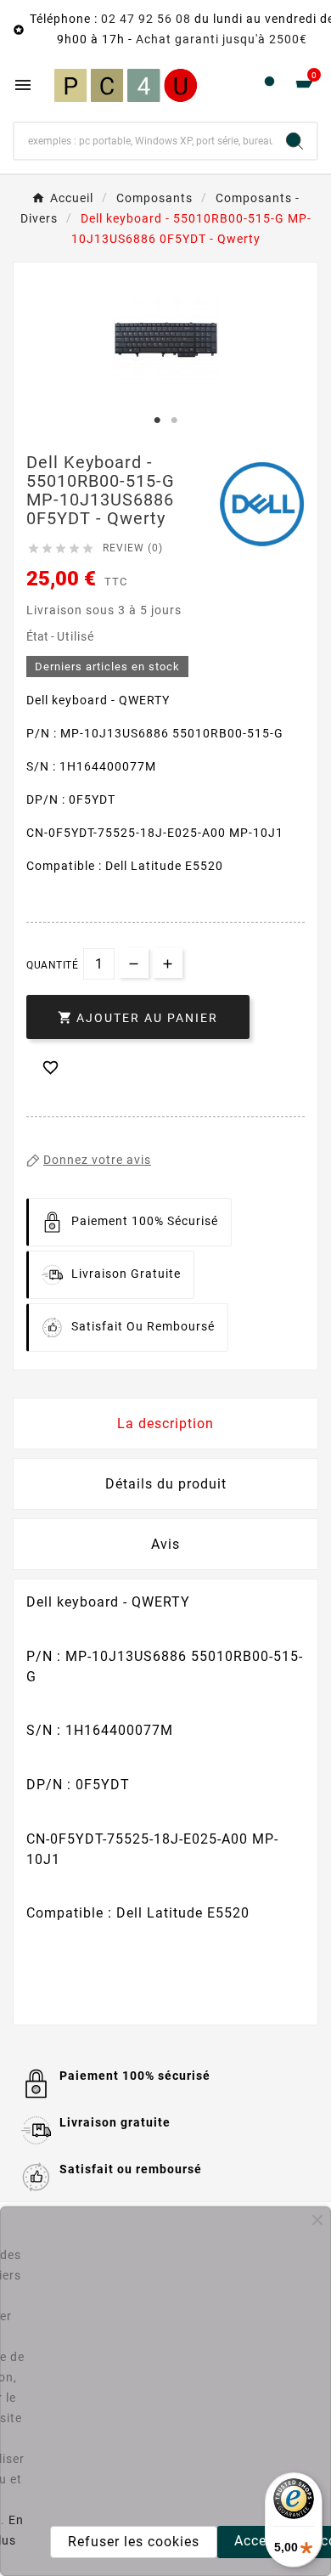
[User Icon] (269, 85)
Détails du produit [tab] (166, 1484)
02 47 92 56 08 (146, 19)
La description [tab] (165, 1424)
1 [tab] (157, 421)
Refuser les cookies (134, 2542)
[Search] (295, 141)
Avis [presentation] (165, 1544)
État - (42, 636)
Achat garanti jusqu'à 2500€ (222, 39)
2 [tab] (174, 421)
